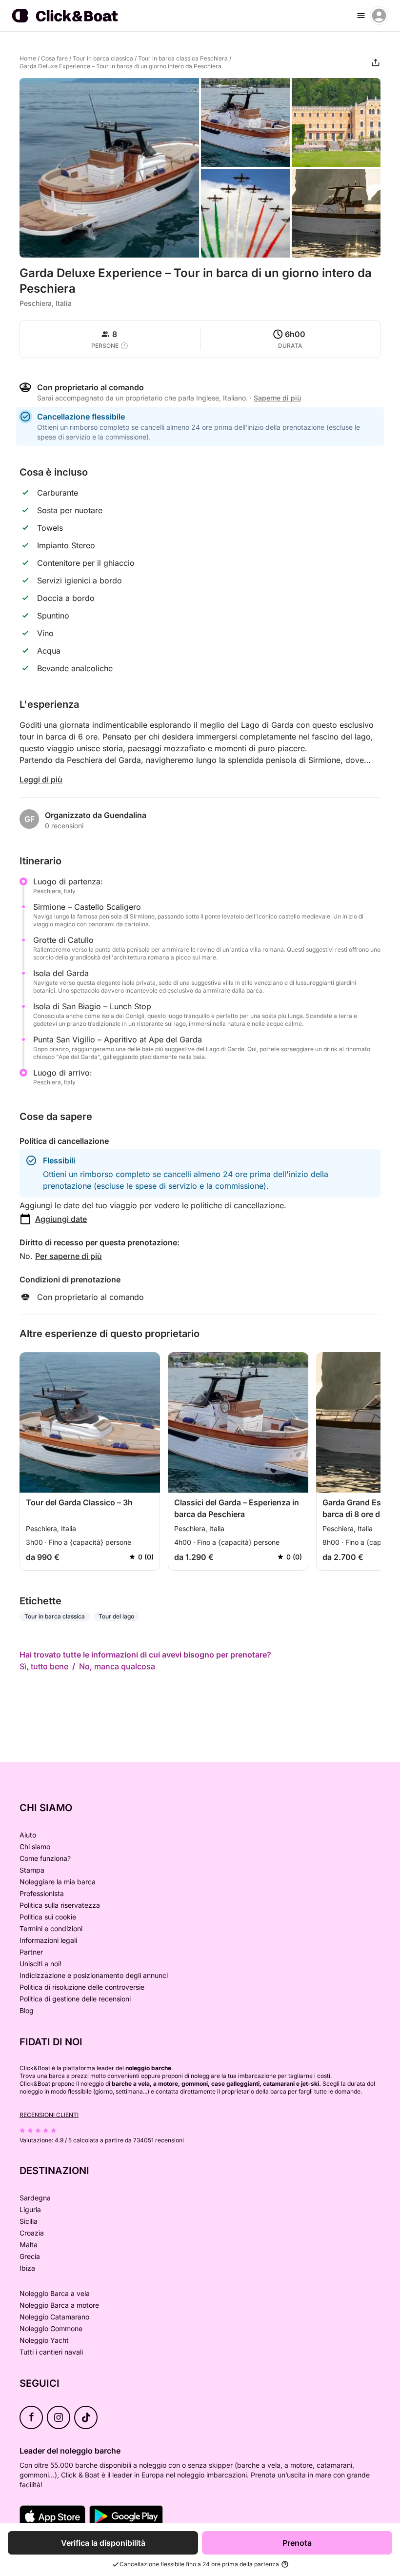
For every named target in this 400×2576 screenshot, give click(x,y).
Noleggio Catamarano (54, 2317)
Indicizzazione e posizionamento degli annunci (94, 1975)
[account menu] (379, 16)
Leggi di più (41, 779)
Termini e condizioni (51, 1928)
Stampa (32, 1870)
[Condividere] (376, 62)
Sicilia (29, 2221)
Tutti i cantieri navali (51, 2352)
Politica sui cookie (48, 1917)
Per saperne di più (69, 1256)
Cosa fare (54, 58)
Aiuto (28, 1835)
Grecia (30, 2256)
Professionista (42, 1893)
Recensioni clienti (49, 2115)
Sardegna (35, 2198)
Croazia (32, 2233)
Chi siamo (35, 1847)
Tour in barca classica (103, 58)
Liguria (30, 2209)
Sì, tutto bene (44, 1666)
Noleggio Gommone (51, 2328)
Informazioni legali (48, 1940)
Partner (31, 1952)
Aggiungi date (61, 1219)
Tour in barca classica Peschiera (183, 58)
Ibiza (27, 2268)
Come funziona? (45, 1858)
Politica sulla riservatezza (60, 1905)
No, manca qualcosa (117, 1666)
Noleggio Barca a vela (55, 2293)
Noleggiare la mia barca (58, 1882)
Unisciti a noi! (40, 1964)
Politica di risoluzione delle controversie (82, 1987)
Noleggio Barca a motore (59, 2305)
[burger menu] (361, 16)
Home (28, 58)
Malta (29, 2245)
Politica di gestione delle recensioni (75, 1999)
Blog (27, 2010)
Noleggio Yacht (44, 2340)
